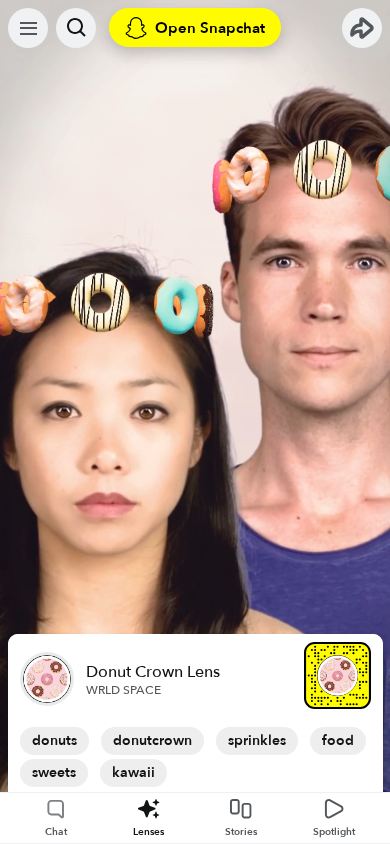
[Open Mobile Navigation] (28, 28)
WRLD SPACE (123, 690)
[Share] (362, 28)
